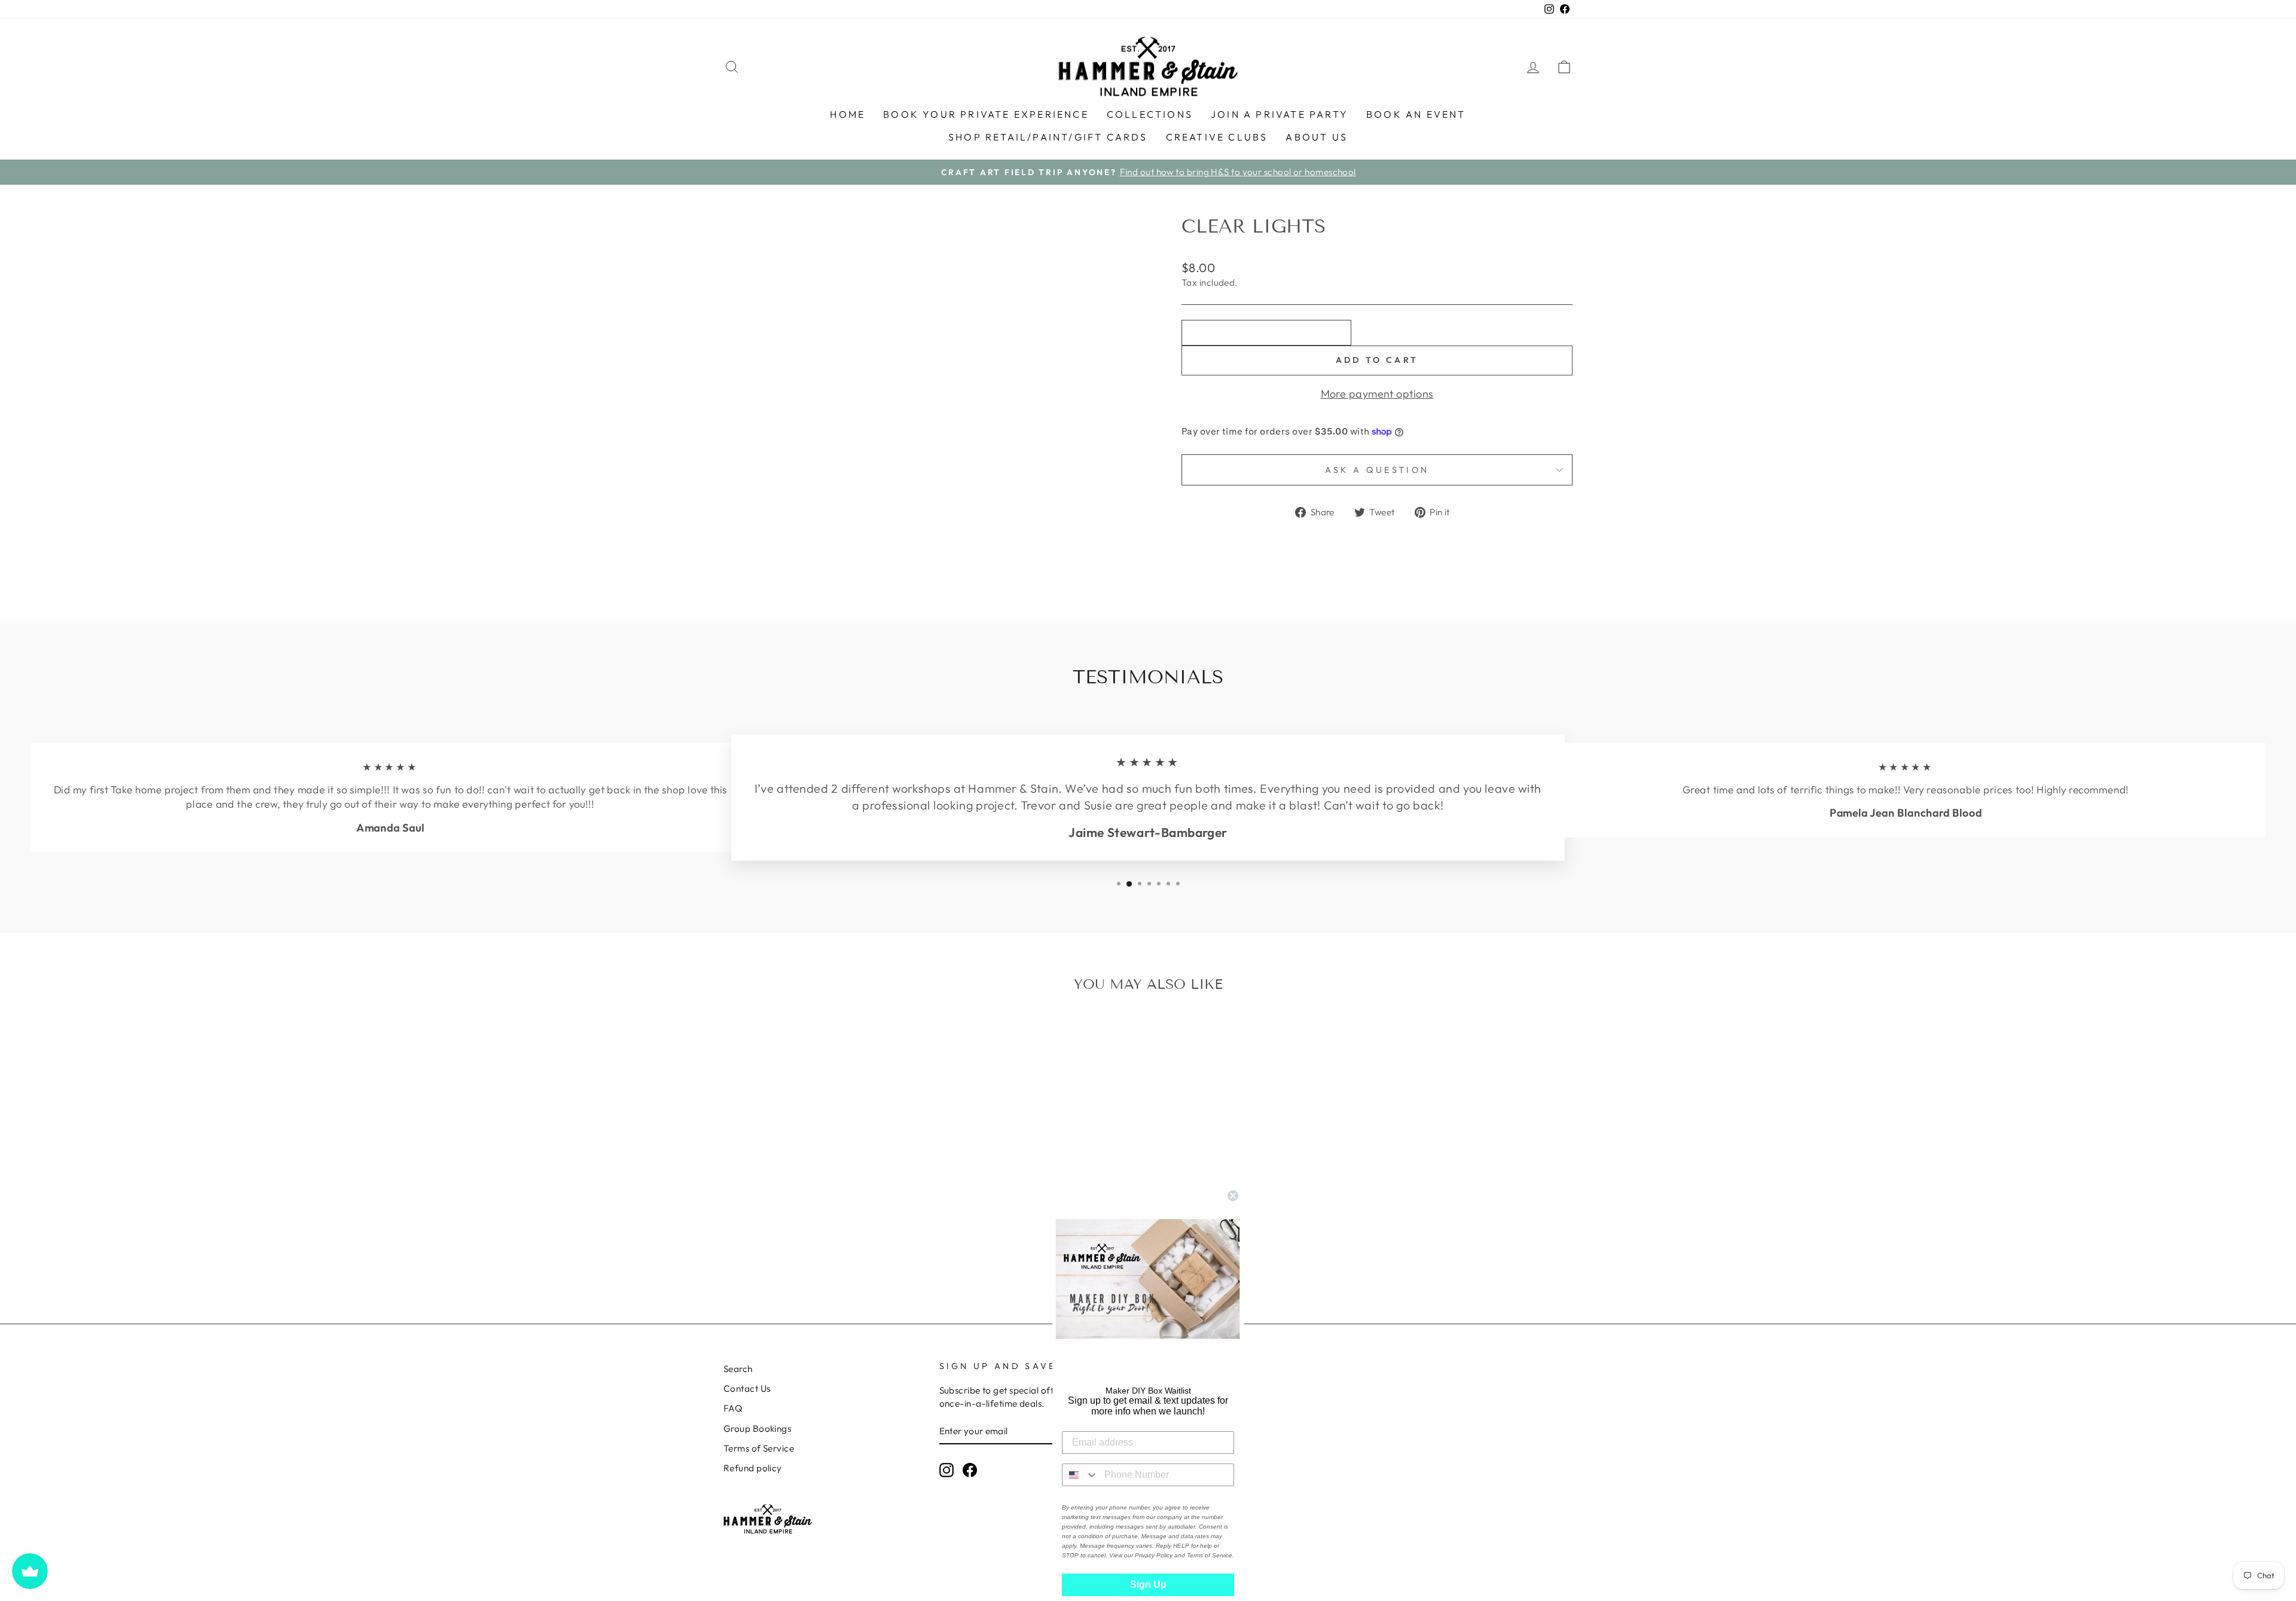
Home (848, 114)
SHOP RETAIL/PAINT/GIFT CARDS (1048, 137)
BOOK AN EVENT (1416, 114)
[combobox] (1080, 1475)
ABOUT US (1317, 137)
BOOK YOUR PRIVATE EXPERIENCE (986, 114)
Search (738, 1369)
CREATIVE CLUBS (1217, 137)
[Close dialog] (1233, 1196)
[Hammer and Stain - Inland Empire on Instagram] (947, 1469)
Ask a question (1377, 470)
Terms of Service (759, 1448)
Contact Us (747, 1388)
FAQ (733, 1408)
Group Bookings (757, 1429)
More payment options (1377, 394)
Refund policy (753, 1468)
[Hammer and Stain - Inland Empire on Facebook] (970, 1469)
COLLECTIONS (1150, 114)
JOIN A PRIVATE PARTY (1280, 114)
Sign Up (1148, 1585)
